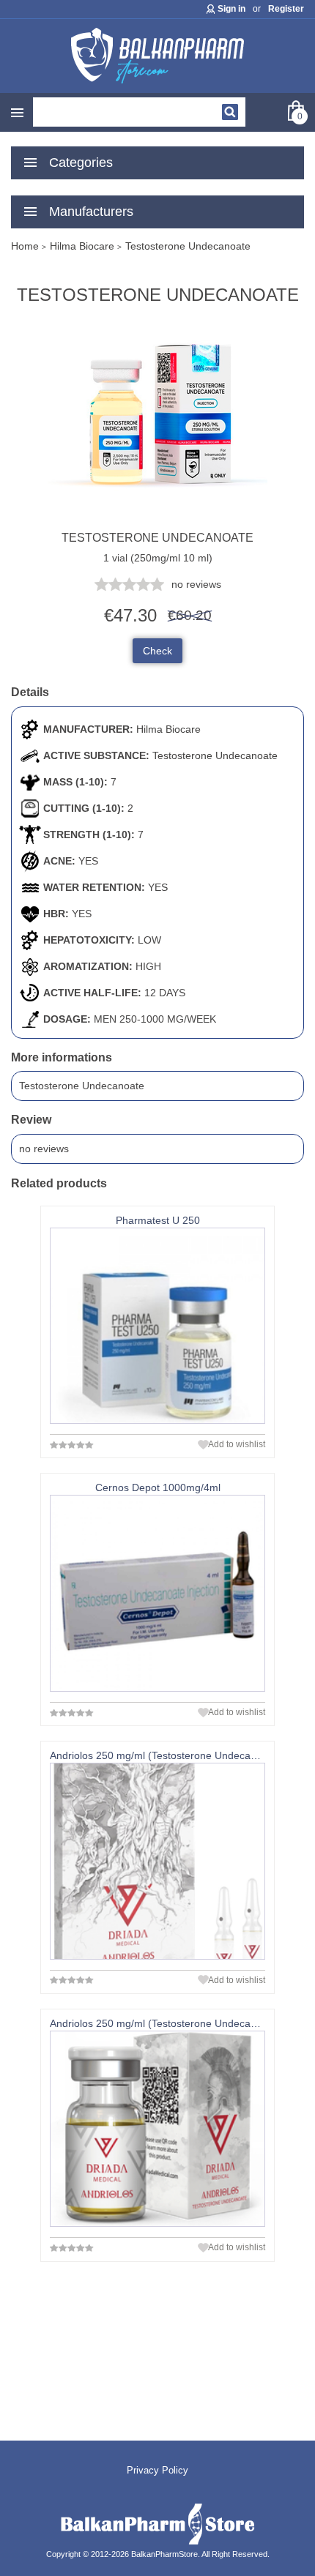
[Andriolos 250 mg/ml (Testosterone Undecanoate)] (157, 1861)
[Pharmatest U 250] (157, 1326)
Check (157, 651)
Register (286, 9)
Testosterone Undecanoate (215, 755)
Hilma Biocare (168, 729)
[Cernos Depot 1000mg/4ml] (157, 1593)
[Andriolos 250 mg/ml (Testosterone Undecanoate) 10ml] (157, 2129)
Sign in (231, 9)
